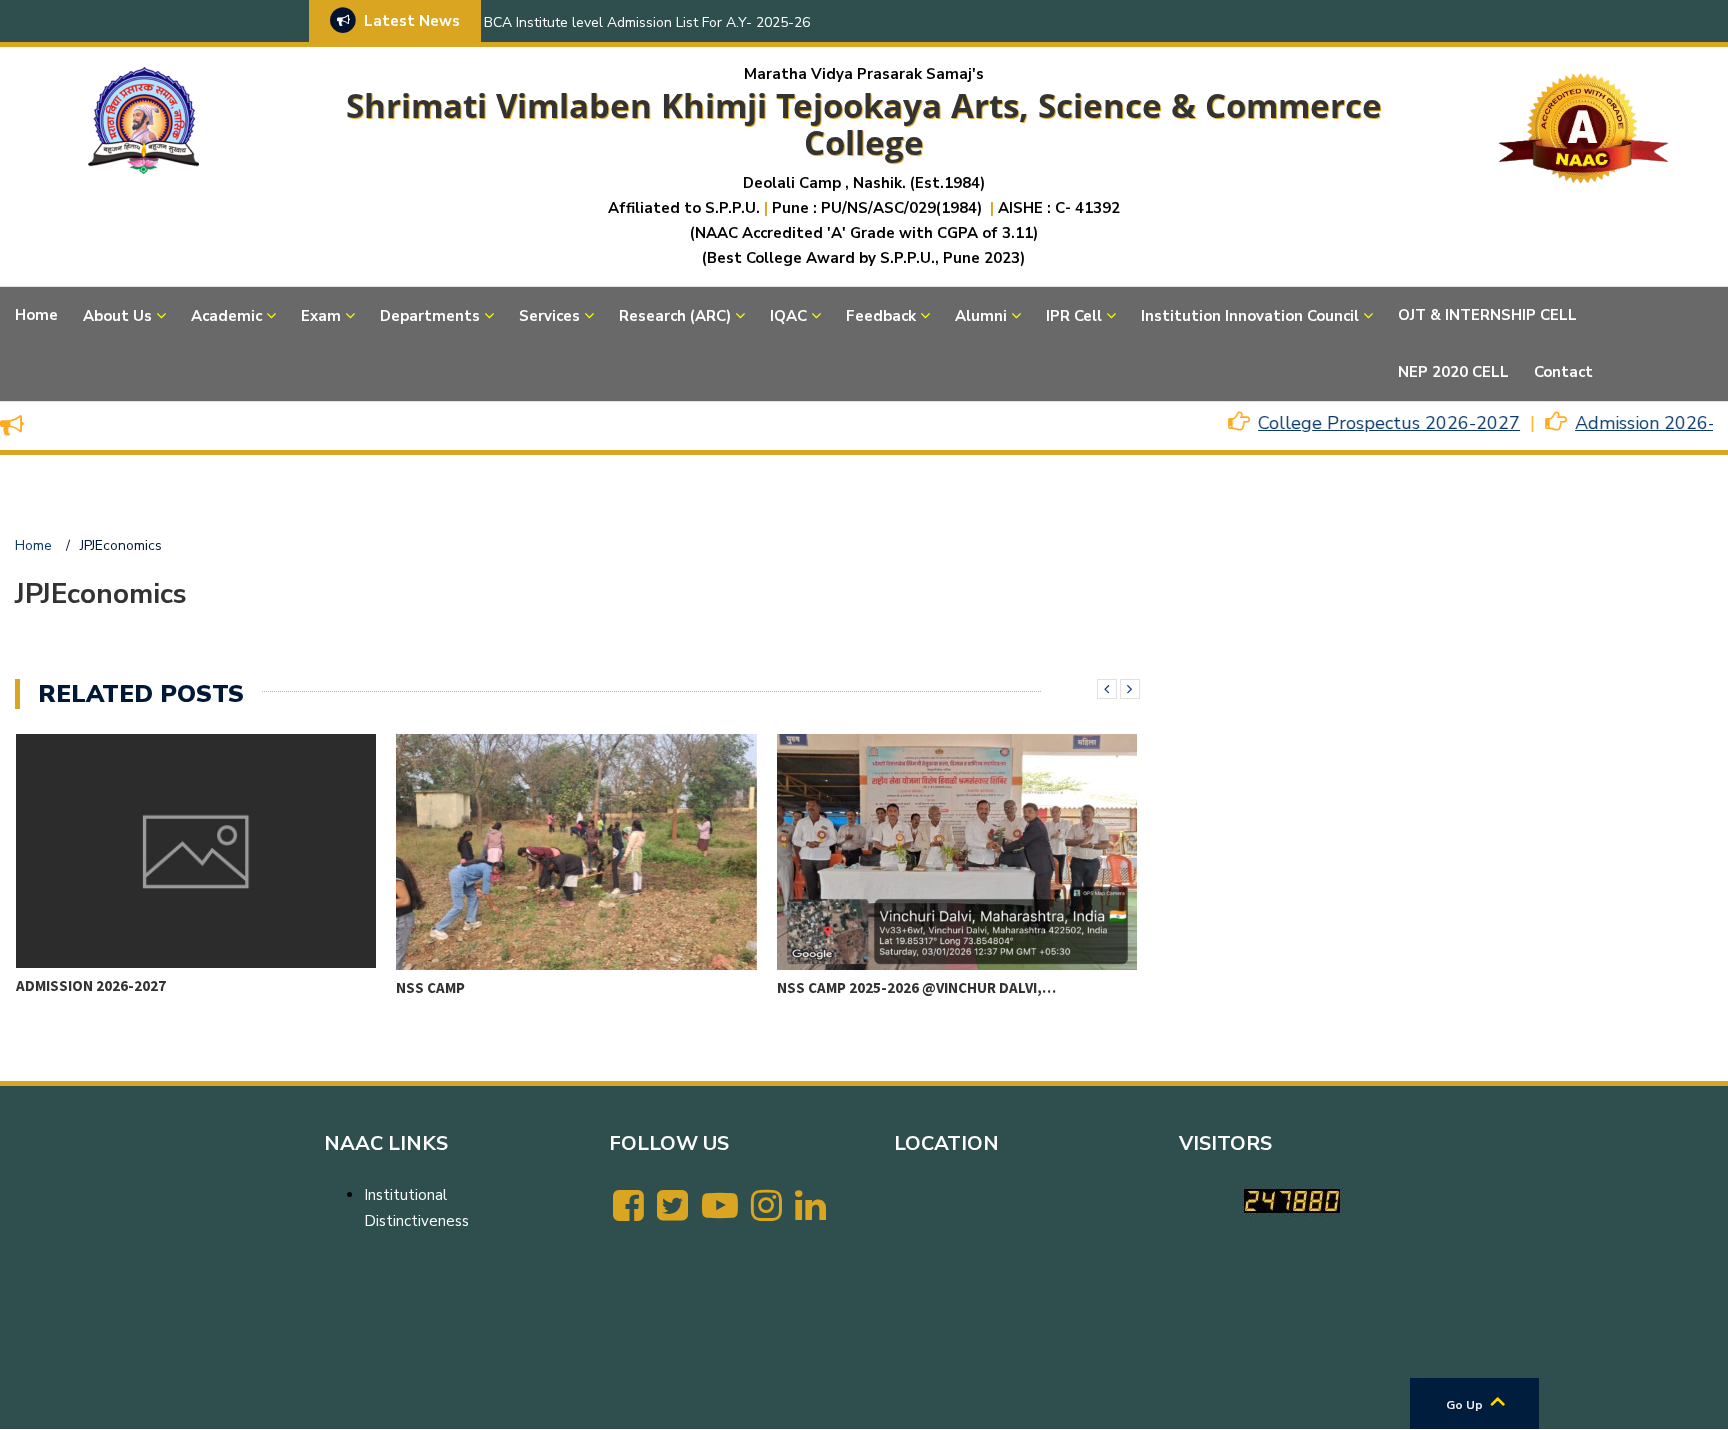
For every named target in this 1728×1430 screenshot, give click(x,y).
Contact (1563, 372)
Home (36, 315)
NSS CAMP (78, 987)
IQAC (788, 316)
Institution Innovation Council (1250, 316)
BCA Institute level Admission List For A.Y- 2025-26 (647, 22)
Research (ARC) (675, 316)
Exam (321, 316)
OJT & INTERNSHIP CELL (1487, 315)
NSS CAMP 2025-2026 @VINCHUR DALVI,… (564, 987)
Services (549, 316)
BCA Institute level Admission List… (942, 985)
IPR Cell (1074, 316)
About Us (117, 316)
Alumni (981, 316)
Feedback (881, 316)
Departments (430, 316)
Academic (226, 316)
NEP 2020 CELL (1453, 372)
